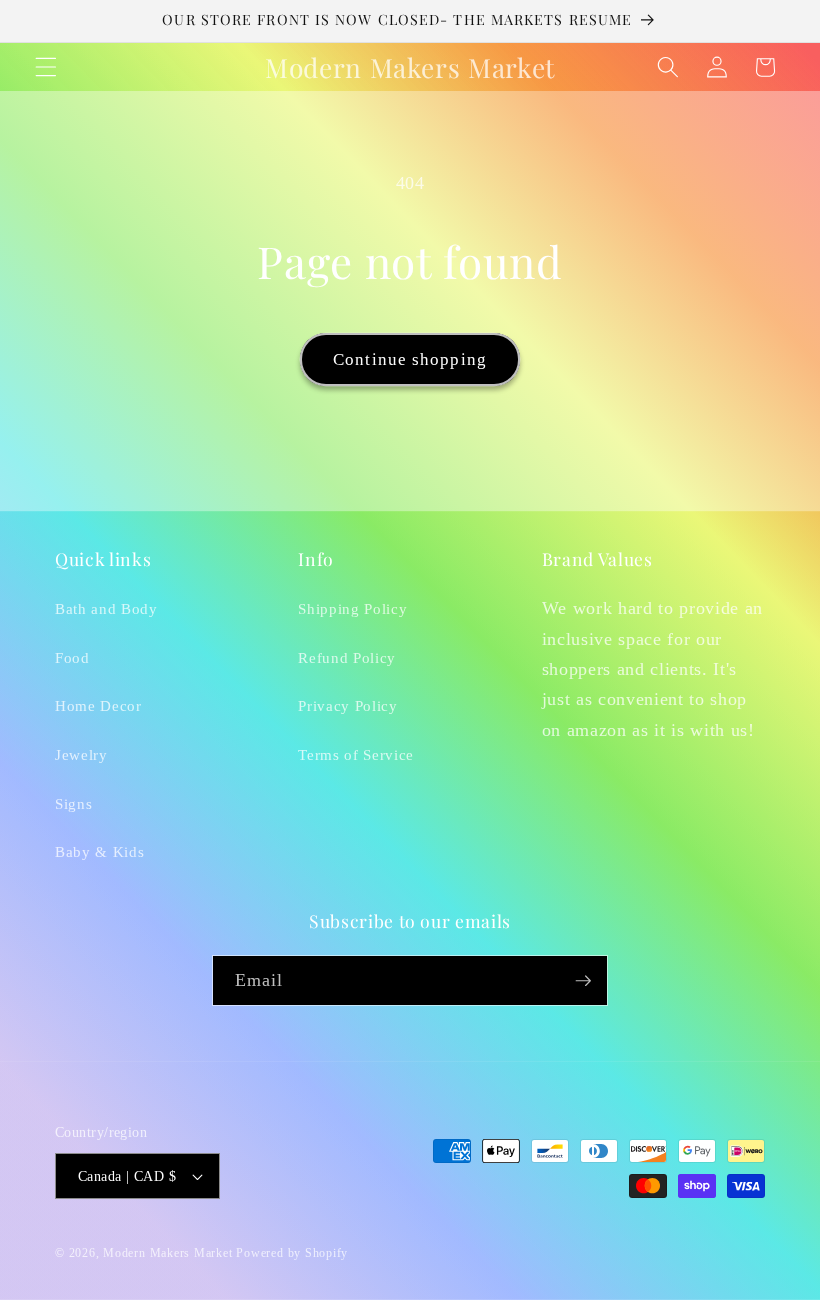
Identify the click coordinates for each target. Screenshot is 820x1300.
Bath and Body (106, 608)
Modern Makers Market (167, 1253)
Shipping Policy (352, 608)
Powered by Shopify (292, 1253)
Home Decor (98, 705)
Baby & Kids (99, 851)
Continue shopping (410, 359)
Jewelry (81, 754)
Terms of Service (356, 754)
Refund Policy (347, 657)
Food (72, 657)
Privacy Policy (347, 705)
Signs (73, 803)
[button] (46, 67)
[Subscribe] (583, 981)
